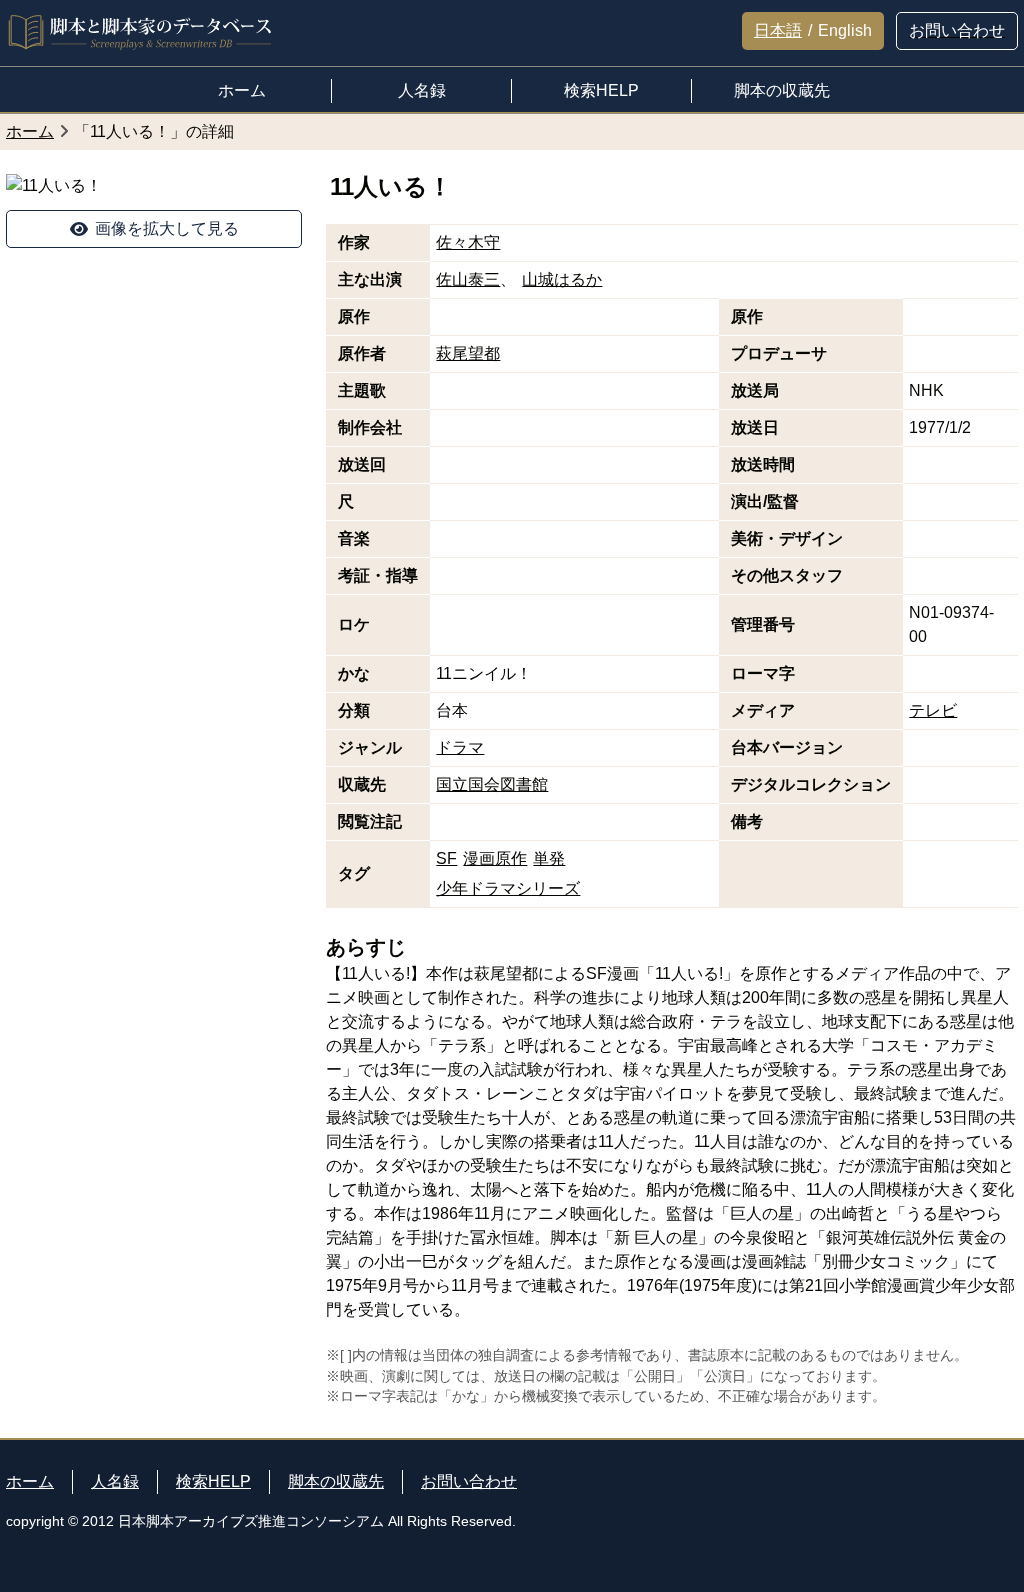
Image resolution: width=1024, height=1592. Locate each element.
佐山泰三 (468, 279)
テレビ (933, 710)
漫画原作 (495, 858)
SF (446, 858)
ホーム (30, 1481)
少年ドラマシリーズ (508, 888)
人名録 (115, 1481)
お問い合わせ (469, 1481)
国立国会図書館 (492, 784)
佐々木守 (468, 242)
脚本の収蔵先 (336, 1481)
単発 (549, 858)
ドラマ (460, 747)
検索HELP (213, 1481)
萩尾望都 (468, 353)
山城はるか (562, 279)
